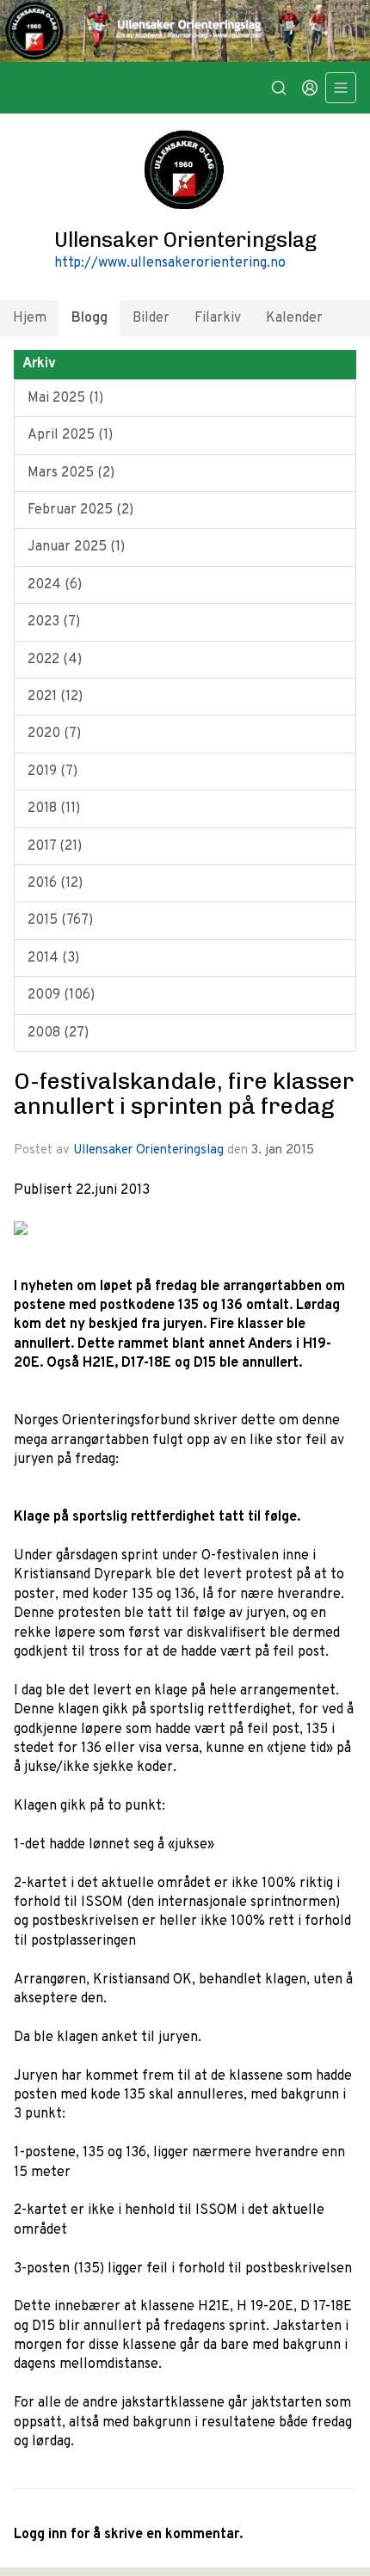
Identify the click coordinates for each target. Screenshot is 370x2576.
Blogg (89, 318)
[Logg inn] (310, 88)
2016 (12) (55, 883)
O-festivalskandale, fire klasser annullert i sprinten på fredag (184, 1094)
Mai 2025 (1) (65, 398)
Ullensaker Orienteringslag (148, 1150)
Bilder (151, 318)
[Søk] (279, 88)
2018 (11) (54, 808)
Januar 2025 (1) (76, 547)
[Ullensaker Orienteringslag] (185, 31)
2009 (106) (61, 995)
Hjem (30, 318)
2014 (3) (53, 958)
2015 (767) (60, 920)
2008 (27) (58, 1033)
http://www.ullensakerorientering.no (170, 263)
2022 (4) (55, 660)
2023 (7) (54, 622)
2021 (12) (55, 697)
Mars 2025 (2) (71, 473)
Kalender (294, 318)
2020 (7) (54, 734)
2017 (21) (55, 846)
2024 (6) (55, 585)
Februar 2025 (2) (80, 510)
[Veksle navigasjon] (341, 88)
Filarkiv (218, 318)
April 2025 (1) (70, 435)
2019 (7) (52, 772)
